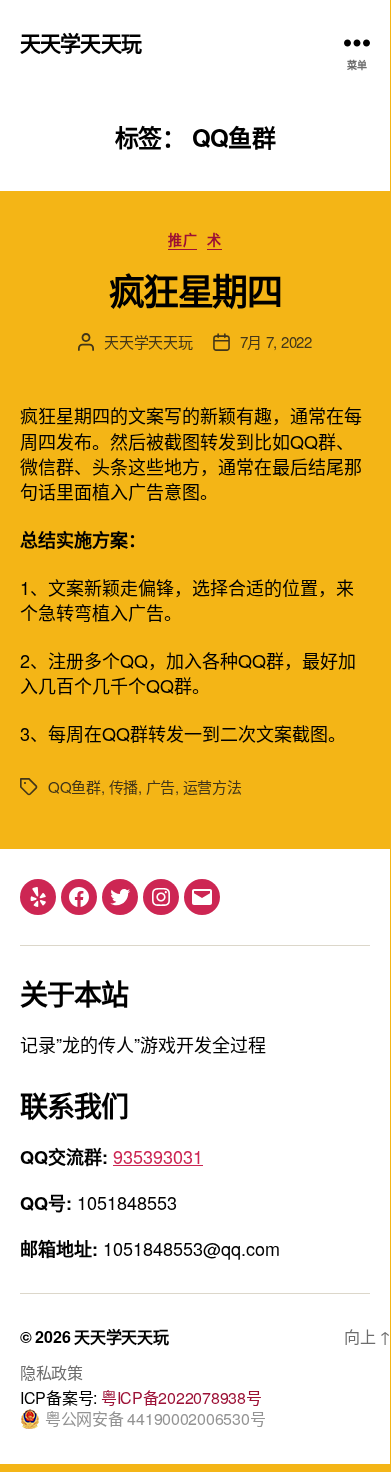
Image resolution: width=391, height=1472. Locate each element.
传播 (124, 786)
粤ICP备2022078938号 (181, 1397)
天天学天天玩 (80, 42)
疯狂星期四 (195, 290)
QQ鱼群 (74, 786)
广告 (161, 786)
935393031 (158, 1156)
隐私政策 (51, 1372)
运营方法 (212, 786)
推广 (182, 240)
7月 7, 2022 (276, 341)
